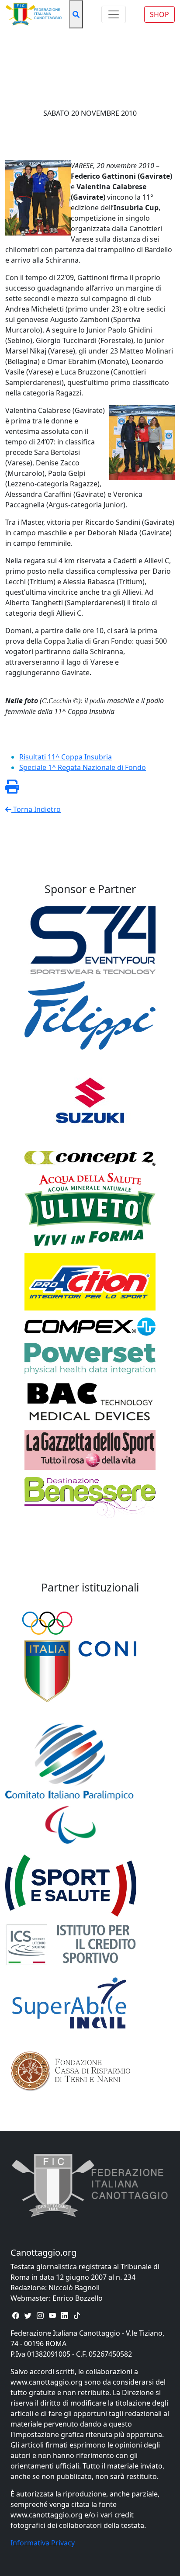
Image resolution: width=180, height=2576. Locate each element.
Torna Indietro (36, 809)
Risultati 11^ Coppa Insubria (66, 757)
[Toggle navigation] (114, 14)
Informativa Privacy (43, 2543)
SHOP (159, 14)
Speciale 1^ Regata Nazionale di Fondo (83, 767)
